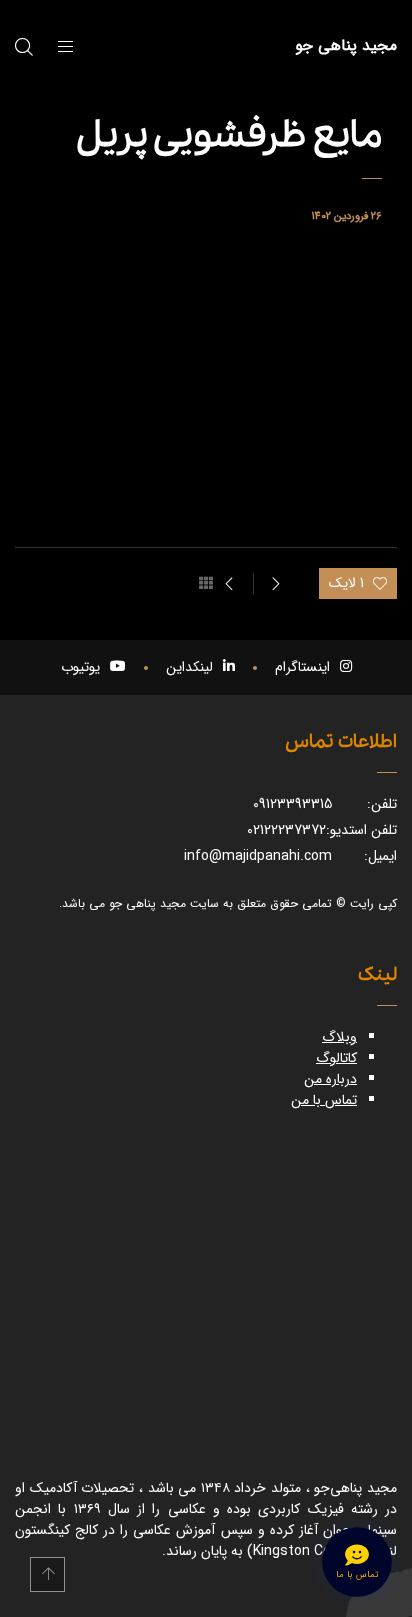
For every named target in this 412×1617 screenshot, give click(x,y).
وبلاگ (339, 1037)
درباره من (330, 1079)
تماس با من (324, 1100)
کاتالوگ (336, 1058)
